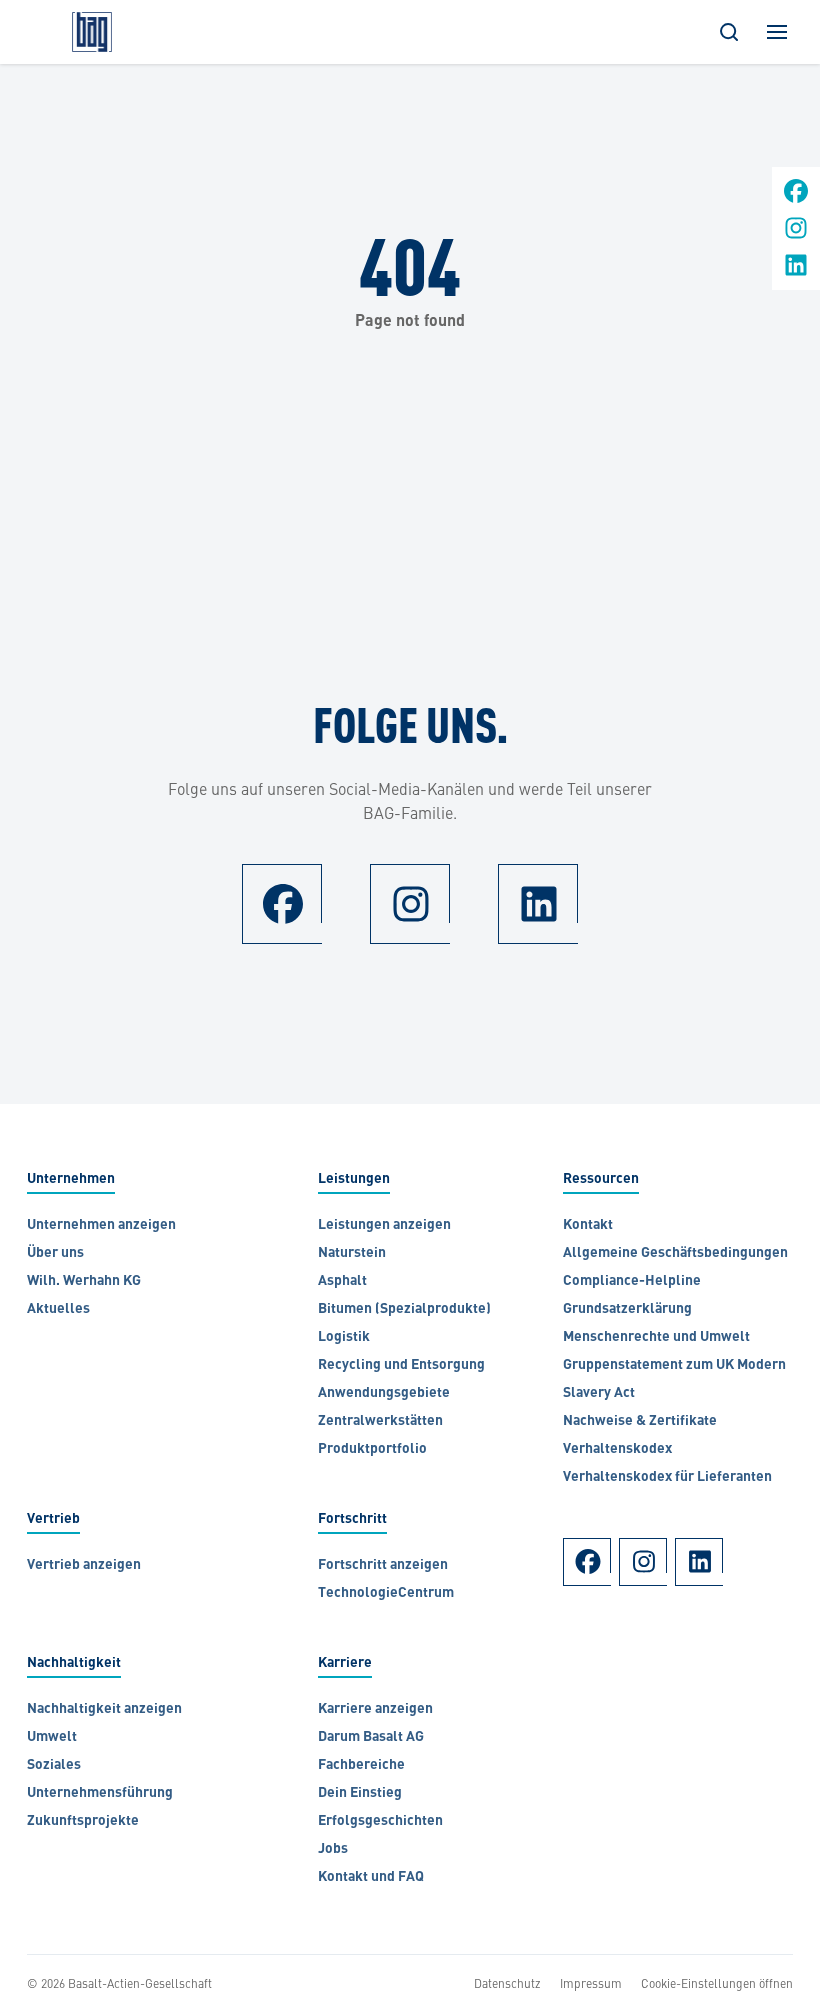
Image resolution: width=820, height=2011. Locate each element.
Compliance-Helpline (632, 1281)
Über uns (55, 1253)
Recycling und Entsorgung (401, 1365)
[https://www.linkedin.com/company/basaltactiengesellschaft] (796, 271)
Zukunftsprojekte (83, 1821)
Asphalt (342, 1281)
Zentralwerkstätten (380, 1421)
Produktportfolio (372, 1449)
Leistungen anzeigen (384, 1225)
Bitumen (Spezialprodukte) (404, 1309)
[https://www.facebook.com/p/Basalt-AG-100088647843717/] (796, 197)
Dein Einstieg (360, 1793)
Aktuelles (58, 1309)
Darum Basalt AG (371, 1737)
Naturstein (352, 1253)
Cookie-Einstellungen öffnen (717, 1983)
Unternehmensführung (100, 1793)
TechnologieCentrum (386, 1593)
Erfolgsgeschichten (380, 1821)
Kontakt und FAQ (371, 1877)
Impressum (591, 1983)
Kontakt (588, 1225)
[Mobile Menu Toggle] (777, 32)
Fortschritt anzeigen (383, 1565)
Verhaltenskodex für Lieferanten (667, 1477)
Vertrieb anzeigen (84, 1565)
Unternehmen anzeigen (101, 1225)
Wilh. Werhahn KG (85, 1281)
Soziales (54, 1765)
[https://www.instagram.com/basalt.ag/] (796, 234)
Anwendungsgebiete (384, 1393)
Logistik (344, 1337)
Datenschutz (507, 1983)
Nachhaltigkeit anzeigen (104, 1709)
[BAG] (92, 32)
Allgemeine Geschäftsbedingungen (677, 1253)
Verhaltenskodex (617, 1449)
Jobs (333, 1849)
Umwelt (52, 1737)
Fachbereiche (361, 1765)
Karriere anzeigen (375, 1709)
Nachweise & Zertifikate (640, 1421)
